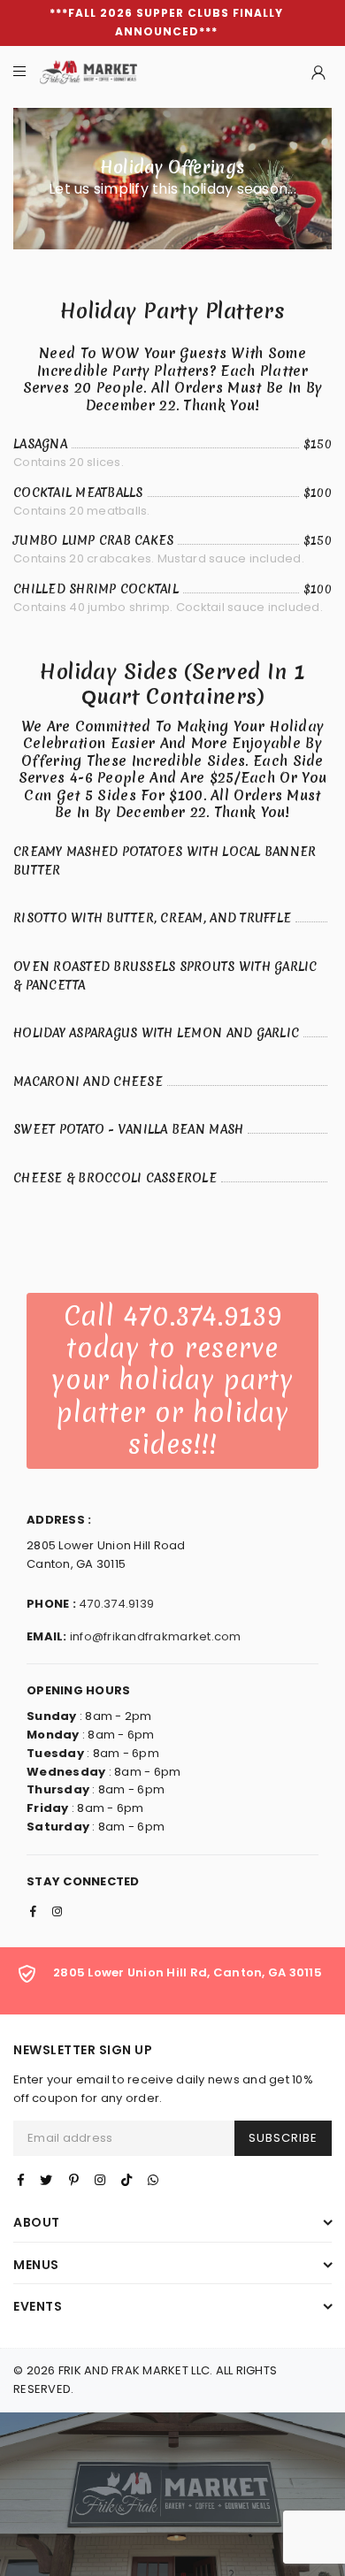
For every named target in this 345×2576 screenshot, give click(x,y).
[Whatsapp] (153, 2180)
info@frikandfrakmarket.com (156, 1636)
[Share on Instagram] (57, 1913)
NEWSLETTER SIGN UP (83, 2050)
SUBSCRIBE (283, 2138)
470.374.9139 (116, 1604)
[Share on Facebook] (33, 1913)
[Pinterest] (74, 2180)
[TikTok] (126, 2180)
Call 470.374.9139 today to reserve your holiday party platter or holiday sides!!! (172, 1381)
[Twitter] (46, 2180)
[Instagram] (100, 2180)
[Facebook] (21, 2180)
